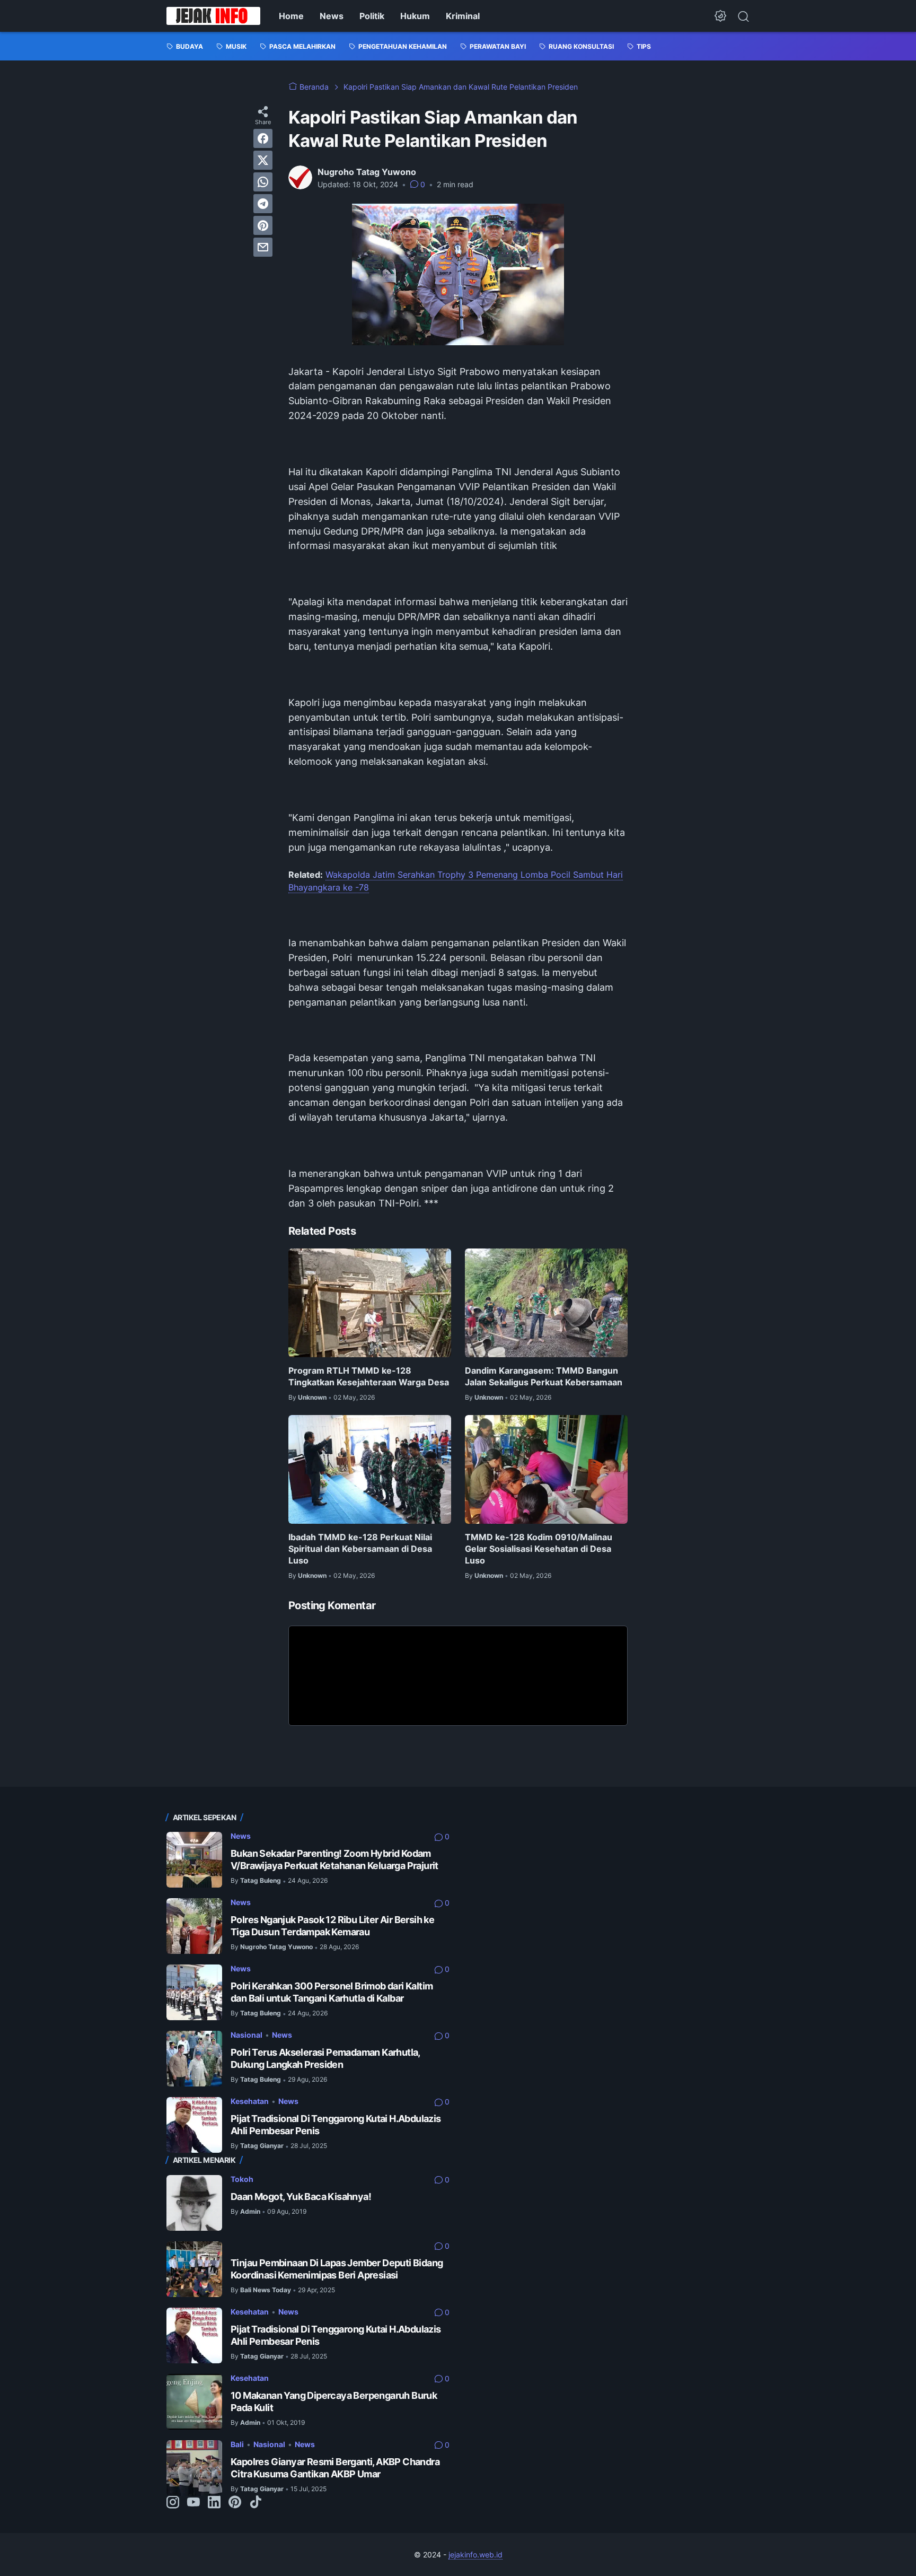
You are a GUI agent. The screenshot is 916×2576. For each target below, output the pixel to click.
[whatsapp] (263, 182)
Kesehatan (250, 2101)
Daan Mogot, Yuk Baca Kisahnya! (301, 2197)
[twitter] (263, 160)
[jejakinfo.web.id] (213, 16)
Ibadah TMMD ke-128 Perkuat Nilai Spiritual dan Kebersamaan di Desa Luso (360, 1549)
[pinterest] (263, 225)
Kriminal (463, 16)
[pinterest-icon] (235, 2503)
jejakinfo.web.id (475, 2555)
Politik (372, 16)
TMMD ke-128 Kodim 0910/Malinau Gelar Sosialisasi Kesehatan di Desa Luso (539, 1549)
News (332, 16)
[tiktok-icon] (256, 2503)
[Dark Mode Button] (720, 16)
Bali (237, 2444)
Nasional (246, 2035)
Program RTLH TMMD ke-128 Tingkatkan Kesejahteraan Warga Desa (369, 1376)
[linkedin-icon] (214, 2503)
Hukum (415, 16)
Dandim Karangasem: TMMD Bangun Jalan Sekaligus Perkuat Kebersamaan (544, 1376)
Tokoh (242, 2179)
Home (291, 16)
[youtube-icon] (193, 2503)
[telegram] (263, 204)
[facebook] (263, 138)
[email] (263, 247)
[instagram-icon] (173, 2503)
